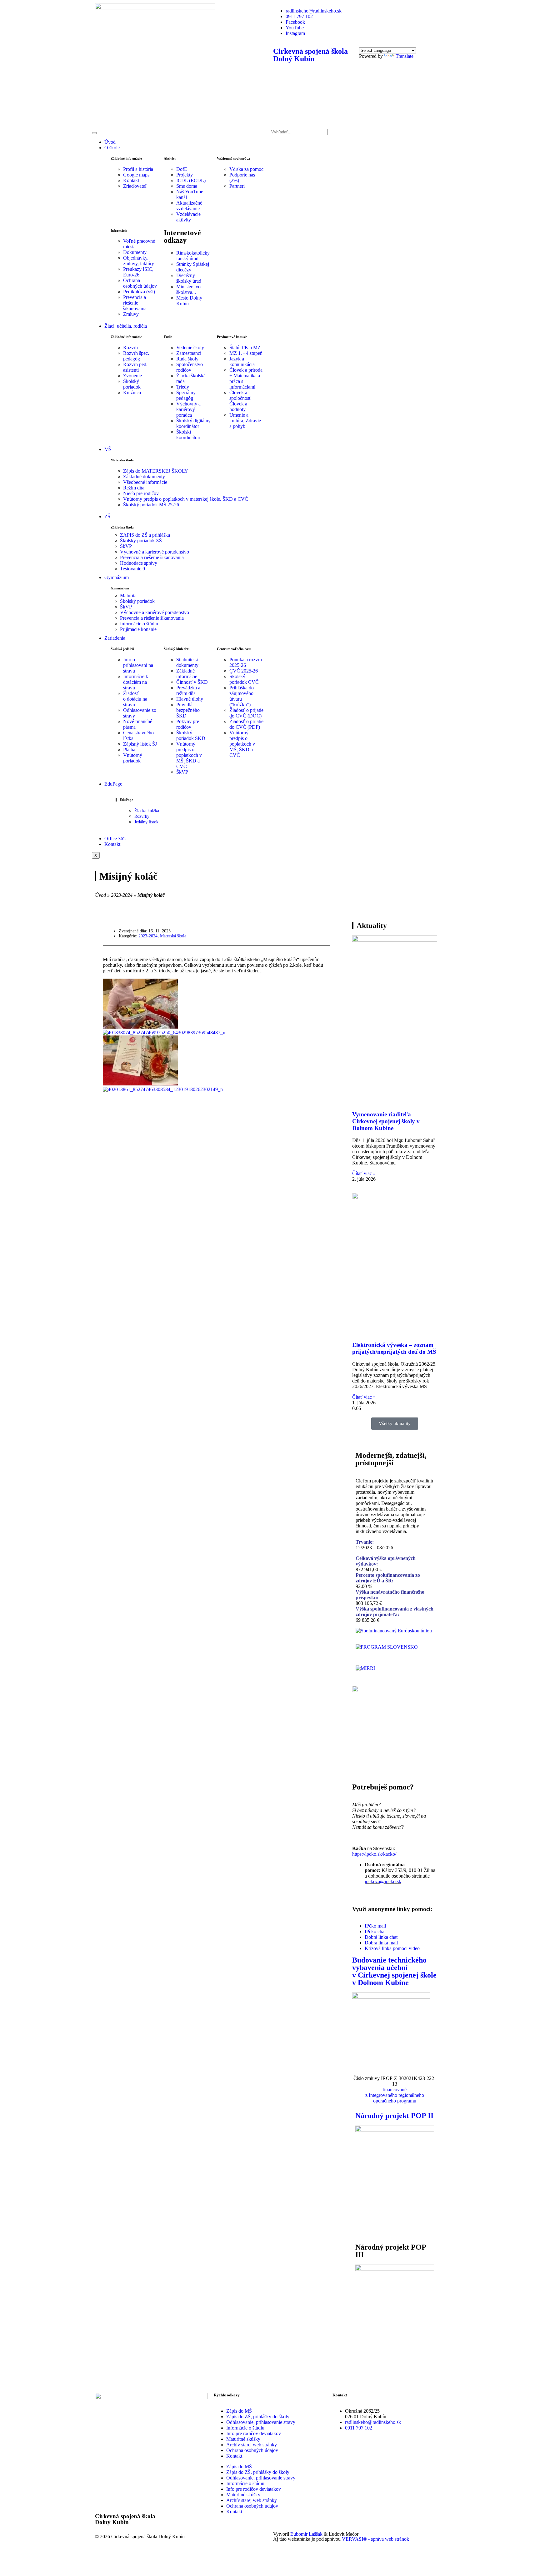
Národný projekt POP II (394, 2116)
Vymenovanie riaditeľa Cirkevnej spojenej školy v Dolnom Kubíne (386, 1121)
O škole (112, 148)
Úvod (110, 142)
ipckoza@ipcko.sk (383, 1881)
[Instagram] (374, 2456)
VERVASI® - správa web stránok (375, 2539)
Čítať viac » (364, 1173)
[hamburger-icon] (94, 133)
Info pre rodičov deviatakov (254, 2433)
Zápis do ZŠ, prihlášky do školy (258, 2417)
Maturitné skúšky (243, 2439)
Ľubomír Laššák (306, 2534)
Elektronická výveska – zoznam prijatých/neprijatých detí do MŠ (394, 1348)
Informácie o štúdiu (245, 2428)
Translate (405, 56)
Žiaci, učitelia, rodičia (126, 326)
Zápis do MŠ (239, 2411)
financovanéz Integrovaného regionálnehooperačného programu (395, 2095)
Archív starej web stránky (252, 2445)
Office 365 (115, 839)
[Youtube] (357, 2456)
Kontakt (112, 844)
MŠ (108, 449)
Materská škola (173, 936)
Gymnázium (117, 577)
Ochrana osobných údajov (252, 2450)
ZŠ (107, 516)
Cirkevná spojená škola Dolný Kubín (310, 55)
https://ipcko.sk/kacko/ (374, 1854)
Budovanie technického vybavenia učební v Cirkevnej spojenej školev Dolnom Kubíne (394, 1971)
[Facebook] (340, 2456)
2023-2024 (122, 895)
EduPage (113, 784)
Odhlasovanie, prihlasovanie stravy (261, 2422)
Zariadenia (115, 638)
